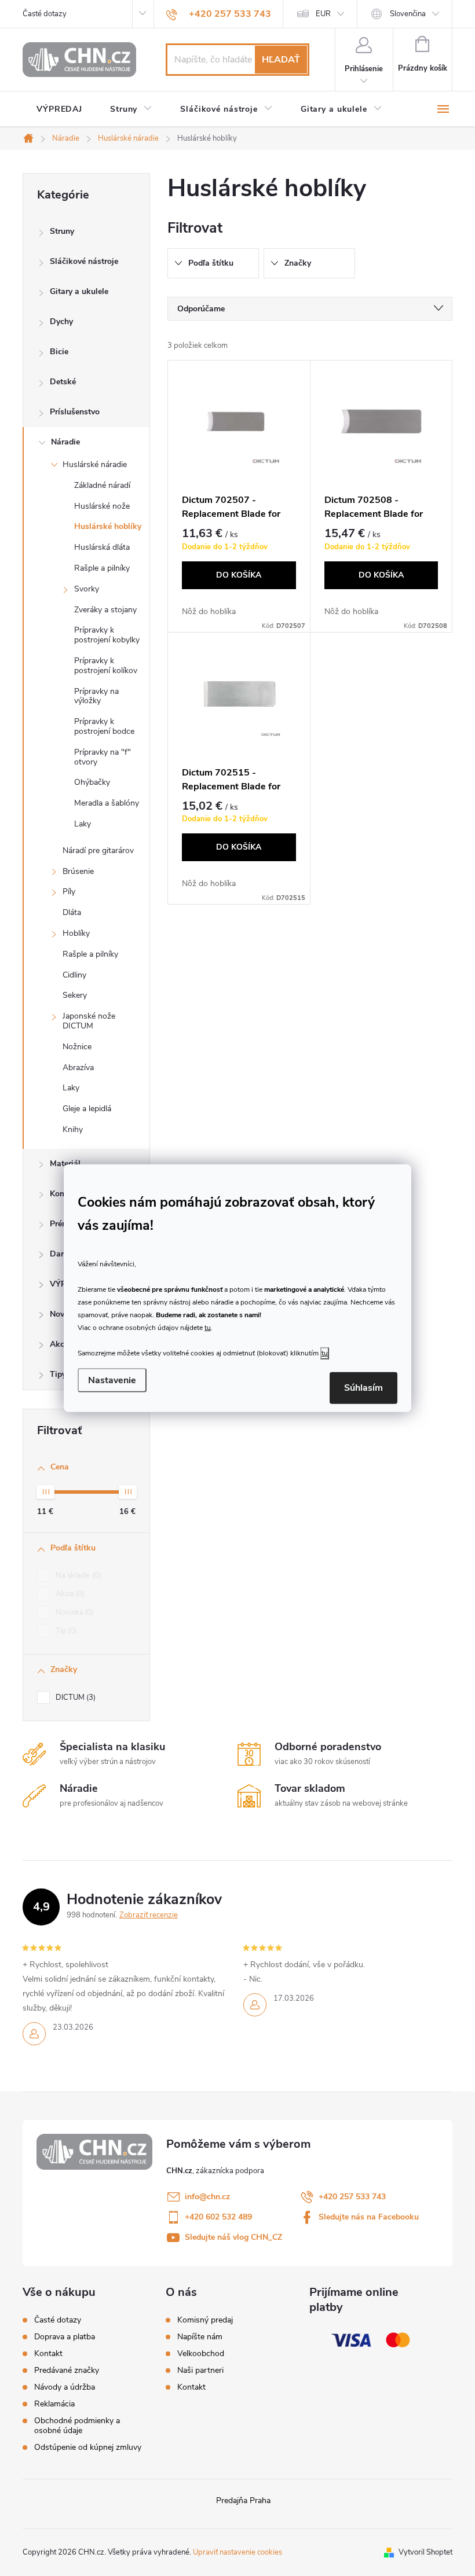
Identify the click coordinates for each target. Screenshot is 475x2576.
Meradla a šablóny (107, 803)
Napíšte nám (200, 2337)
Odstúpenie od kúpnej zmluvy (88, 2447)
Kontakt (48, 2353)
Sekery (75, 995)
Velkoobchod (201, 2354)
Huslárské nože (102, 506)
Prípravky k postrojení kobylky (107, 635)
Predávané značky (67, 2370)
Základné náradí (102, 485)
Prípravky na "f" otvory (103, 757)
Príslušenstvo (75, 412)
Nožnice (77, 1047)
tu (208, 1328)
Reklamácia (54, 2404)
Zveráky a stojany (105, 610)
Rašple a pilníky (102, 568)
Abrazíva (78, 1067)
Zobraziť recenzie (149, 1915)
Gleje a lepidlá (87, 1109)
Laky (83, 824)
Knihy (73, 1129)
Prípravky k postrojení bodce (104, 726)
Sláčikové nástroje (84, 261)
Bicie (59, 352)
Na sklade (77, 1575)
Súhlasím (363, 1388)
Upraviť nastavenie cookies (237, 2552)
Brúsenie (78, 871)
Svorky (87, 589)
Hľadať (281, 60)
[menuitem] (59, 109)
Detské (63, 382)
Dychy (61, 321)
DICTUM (74, 1697)
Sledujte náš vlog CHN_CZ (233, 2237)
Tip (65, 1631)
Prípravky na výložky (96, 696)
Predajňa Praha (243, 2500)
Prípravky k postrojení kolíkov (106, 666)
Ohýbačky (92, 782)
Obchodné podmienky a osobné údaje (77, 2426)
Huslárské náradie (95, 464)
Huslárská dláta (102, 547)
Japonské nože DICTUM (89, 1021)
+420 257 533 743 (352, 2197)
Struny (62, 231)
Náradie (65, 442)
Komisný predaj (205, 2320)
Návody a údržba (65, 2387)
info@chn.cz (207, 2197)
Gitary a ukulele (79, 291)
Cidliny (74, 975)
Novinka (74, 1612)
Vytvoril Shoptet (425, 2552)
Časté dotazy (45, 14)
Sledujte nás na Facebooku (369, 2217)
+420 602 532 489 (218, 2217)
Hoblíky (76, 933)
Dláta (72, 912)
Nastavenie (112, 1380)
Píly (69, 892)
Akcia (69, 1594)
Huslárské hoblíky (108, 526)
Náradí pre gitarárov (98, 850)
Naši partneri (200, 2371)
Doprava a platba (65, 2337)
